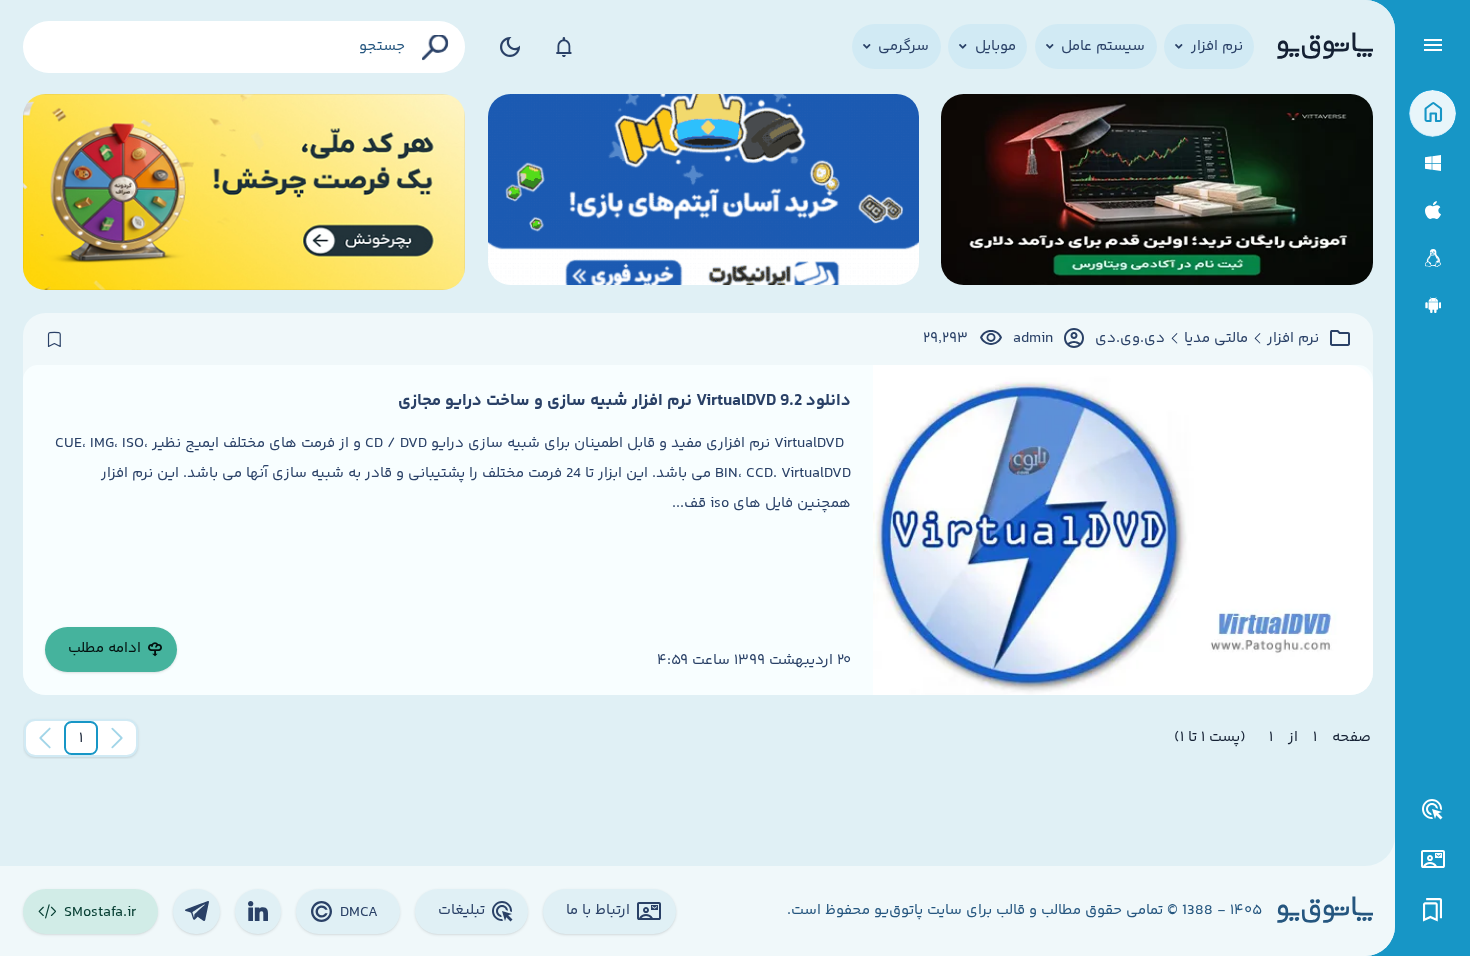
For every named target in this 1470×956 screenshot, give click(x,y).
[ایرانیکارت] (703, 192)
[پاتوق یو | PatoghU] (1325, 47)
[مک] (1432, 210)
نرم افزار (1293, 339)
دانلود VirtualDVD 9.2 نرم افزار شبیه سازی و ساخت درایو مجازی (624, 401)
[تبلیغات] (1433, 810)
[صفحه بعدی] (45, 738)
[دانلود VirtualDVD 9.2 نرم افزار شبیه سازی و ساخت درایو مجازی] (1123, 529)
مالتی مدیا (1216, 339)
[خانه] (1432, 113)
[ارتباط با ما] (1432, 859)
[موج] (1156, 192)
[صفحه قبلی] (117, 738)
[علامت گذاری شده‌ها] (1433, 910)
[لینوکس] (1432, 258)
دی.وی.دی (1130, 339)
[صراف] (244, 192)
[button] (81, 738)
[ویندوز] (1432, 163)
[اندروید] (1432, 305)
